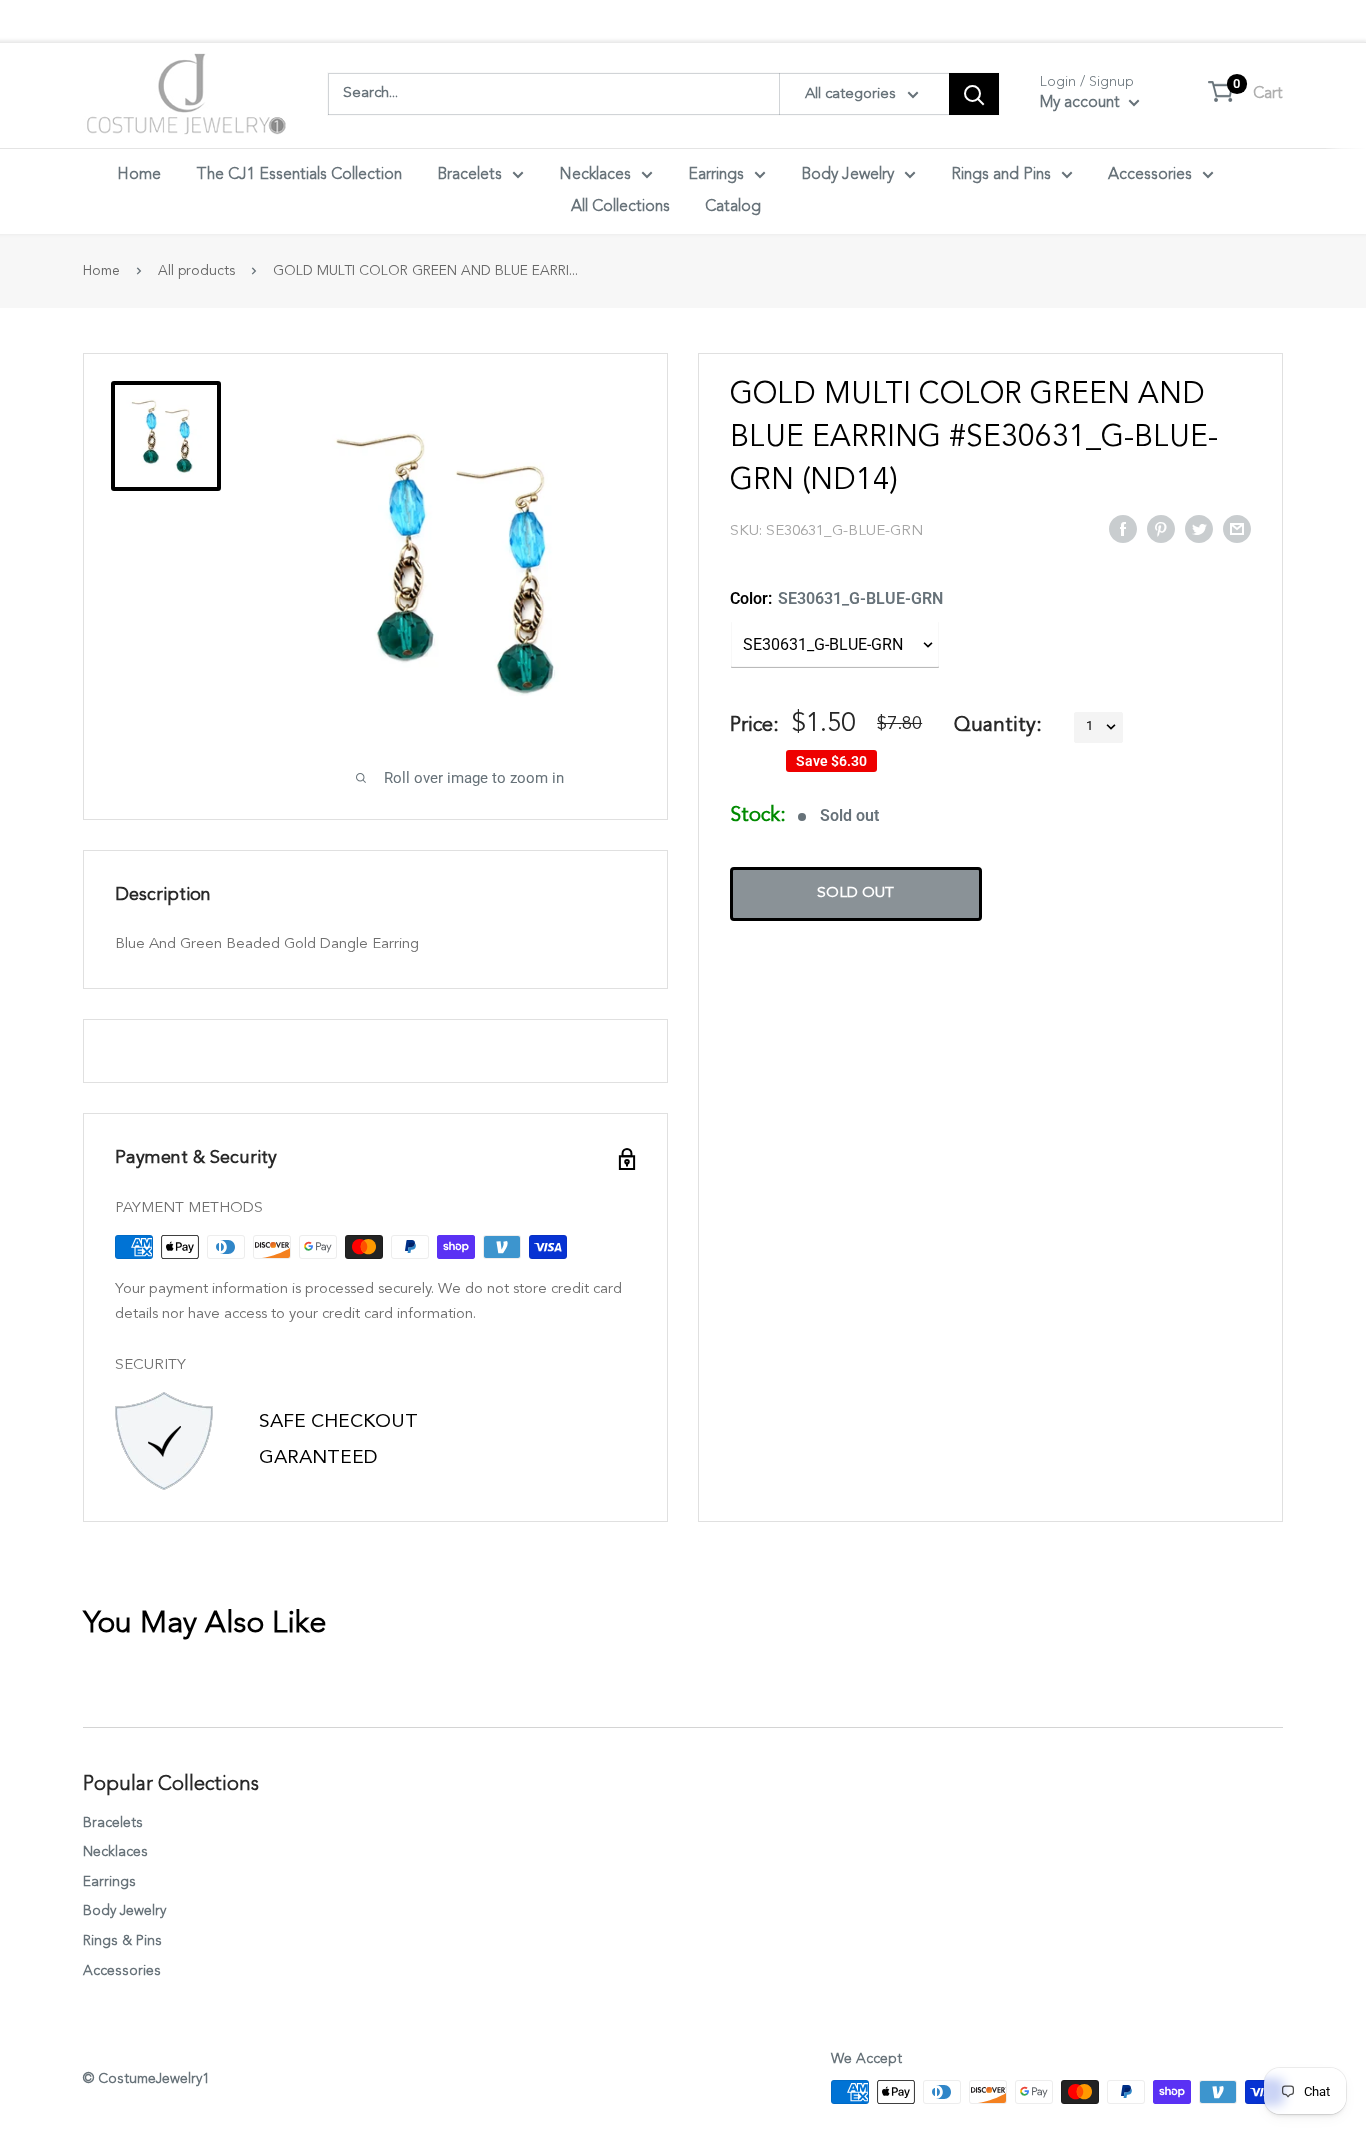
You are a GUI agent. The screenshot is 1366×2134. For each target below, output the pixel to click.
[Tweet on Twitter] (1199, 528)
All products (196, 271)
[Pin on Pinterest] (1161, 528)
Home (139, 175)
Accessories (1150, 175)
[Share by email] (1237, 528)
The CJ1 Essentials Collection (299, 175)
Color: (836, 598)
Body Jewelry (847, 175)
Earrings (716, 175)
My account (1082, 103)
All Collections (620, 207)
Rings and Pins (1001, 175)
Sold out (855, 892)
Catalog (733, 207)
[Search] (974, 94)
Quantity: (998, 726)
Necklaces (595, 175)
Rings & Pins (122, 1941)
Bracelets (469, 175)
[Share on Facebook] (1123, 528)
